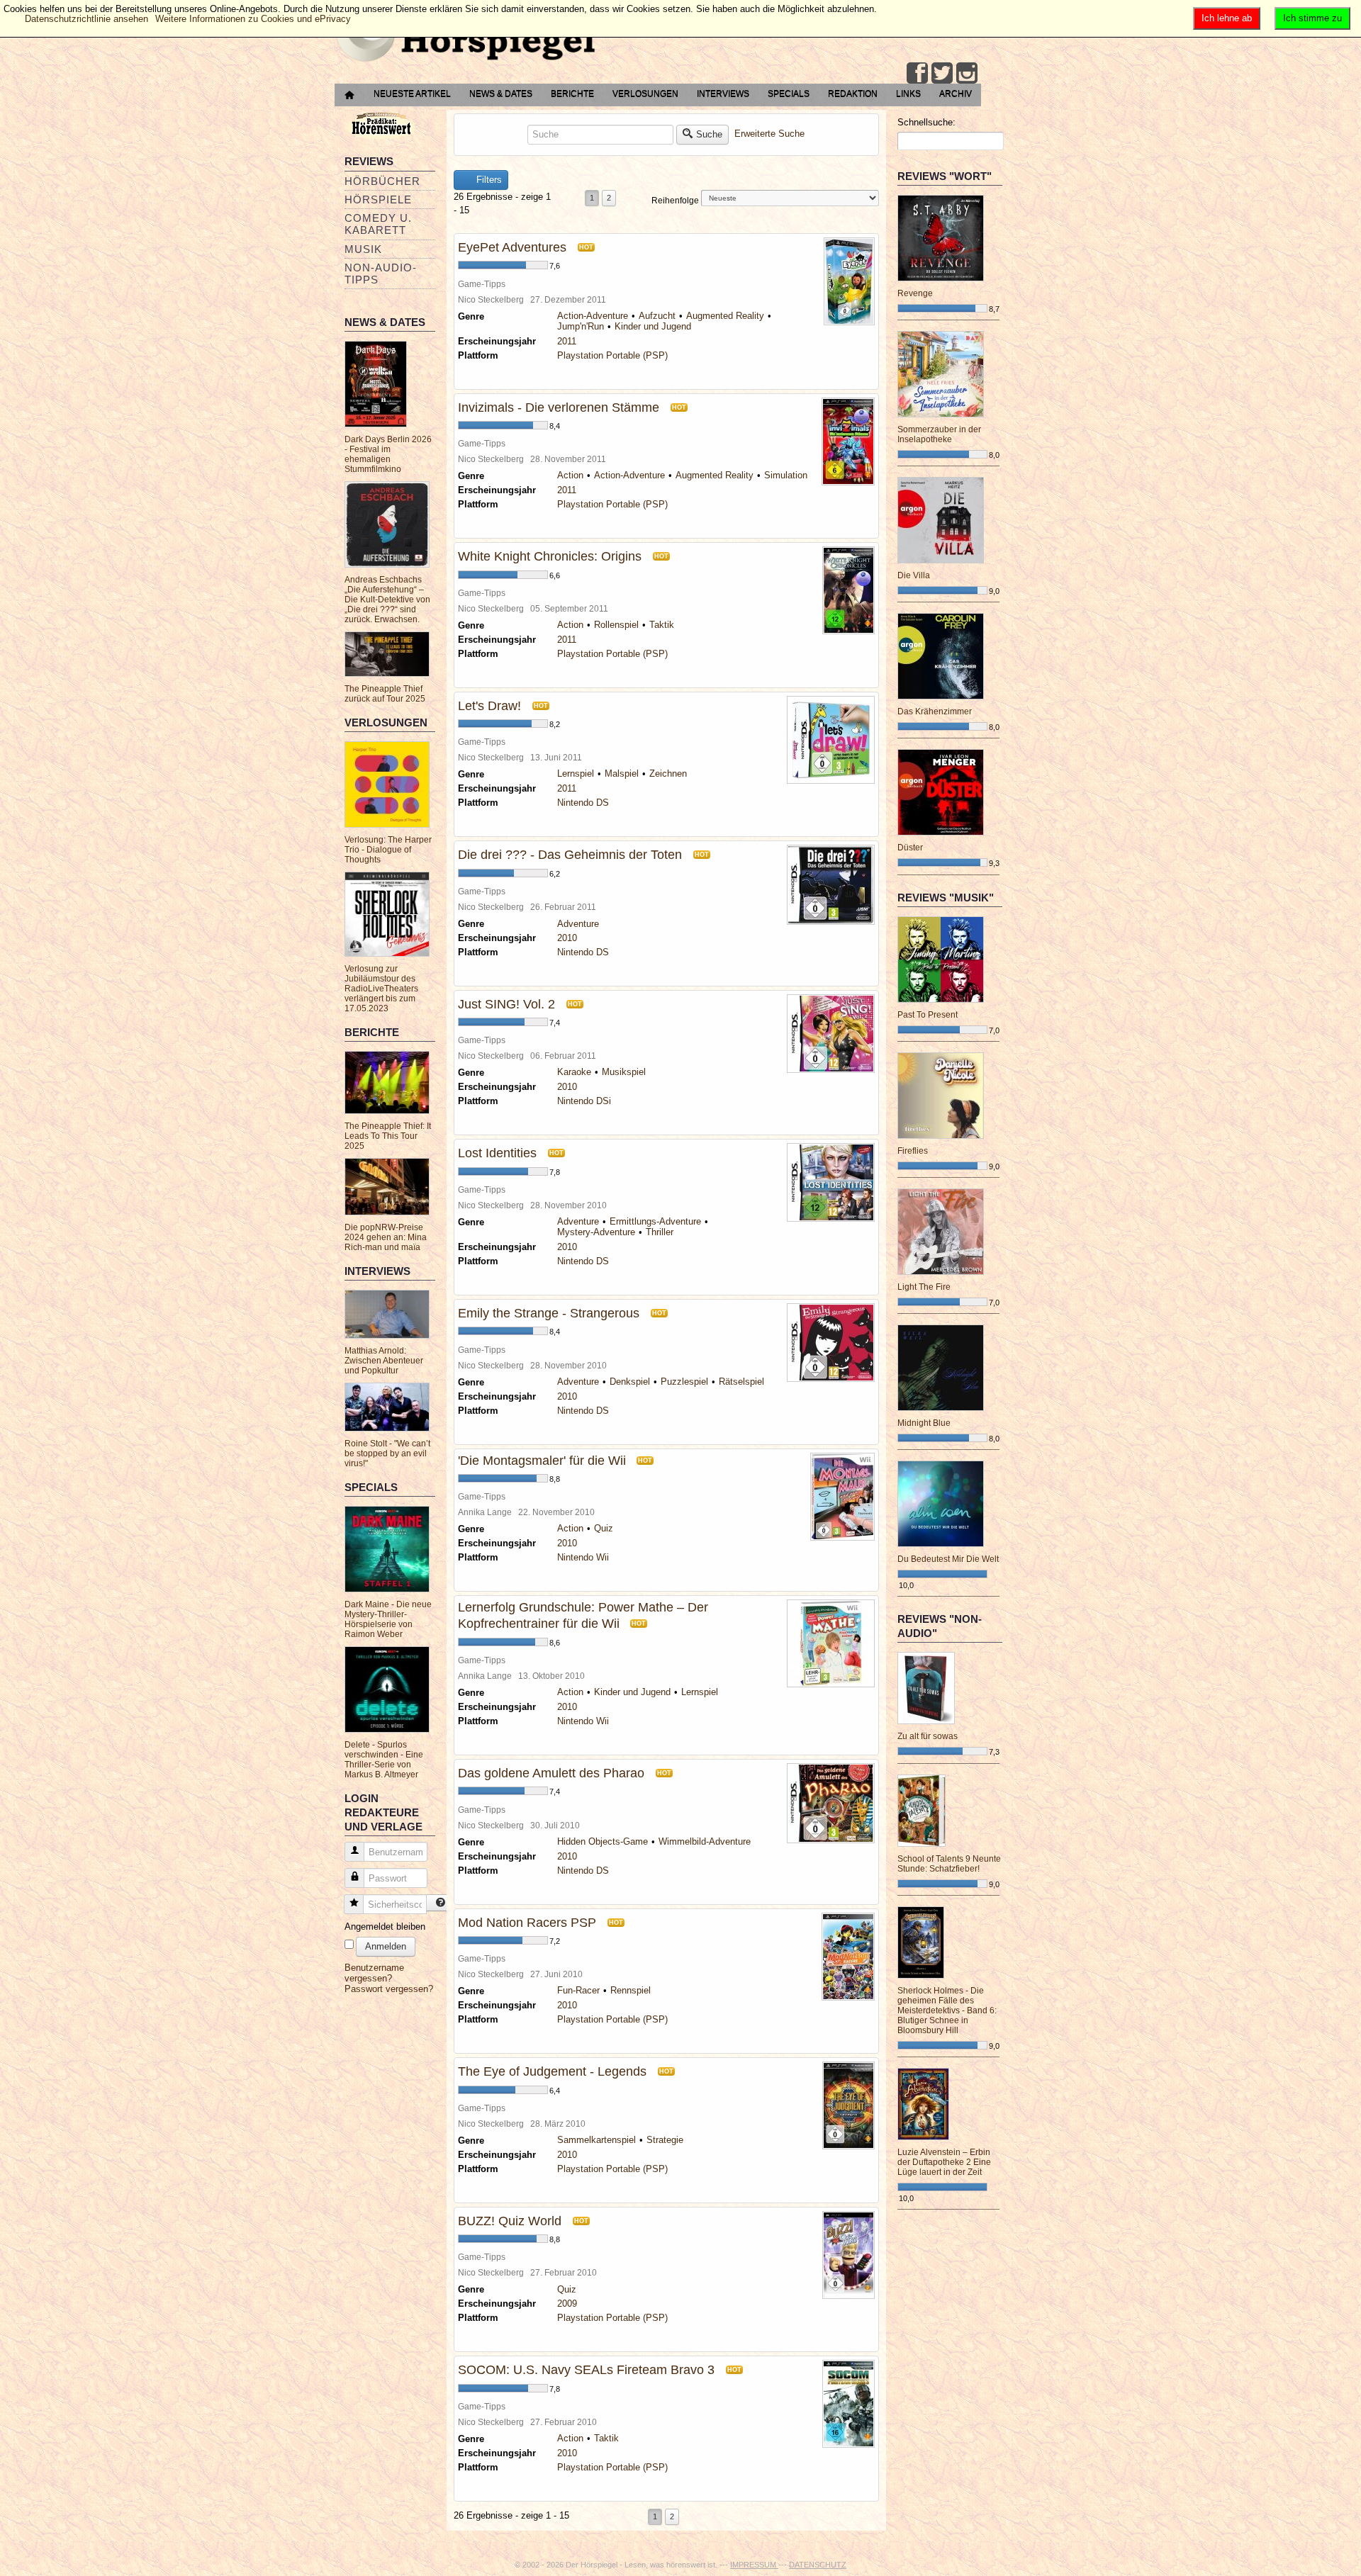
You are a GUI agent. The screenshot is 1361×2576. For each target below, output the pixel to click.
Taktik (662, 625)
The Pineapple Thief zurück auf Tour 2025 (385, 694)
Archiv (956, 94)
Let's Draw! (489, 706)
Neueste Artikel (412, 94)
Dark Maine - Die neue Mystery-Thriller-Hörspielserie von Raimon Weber (388, 1619)
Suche (709, 134)
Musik (363, 249)
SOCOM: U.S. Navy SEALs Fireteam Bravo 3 (586, 2370)
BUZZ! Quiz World (510, 2221)
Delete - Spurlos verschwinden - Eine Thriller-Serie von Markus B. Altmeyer (384, 1760)
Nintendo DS (583, 803)
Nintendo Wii (583, 1557)
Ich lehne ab (1227, 18)
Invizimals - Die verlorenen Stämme (559, 407)
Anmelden (386, 1946)
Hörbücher (382, 181)
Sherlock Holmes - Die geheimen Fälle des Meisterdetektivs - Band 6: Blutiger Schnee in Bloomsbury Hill (947, 2010)
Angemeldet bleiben (385, 1927)
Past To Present (928, 1015)
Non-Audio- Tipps (381, 274)
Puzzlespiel (684, 1382)
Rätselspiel (741, 1382)
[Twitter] (942, 73)
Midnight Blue (924, 1423)
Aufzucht (657, 316)
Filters (488, 180)
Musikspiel (624, 1072)
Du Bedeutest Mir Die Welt (948, 1559)
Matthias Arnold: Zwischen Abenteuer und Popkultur (384, 1361)
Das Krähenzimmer (935, 712)
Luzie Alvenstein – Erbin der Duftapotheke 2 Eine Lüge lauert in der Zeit (944, 2162)
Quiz (604, 1528)
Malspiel (622, 774)
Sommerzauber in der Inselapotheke (939, 434)
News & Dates (501, 94)
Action (570, 475)
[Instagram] (967, 73)
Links (908, 94)
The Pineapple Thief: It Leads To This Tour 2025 (388, 1136)
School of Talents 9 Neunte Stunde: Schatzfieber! (949, 1864)
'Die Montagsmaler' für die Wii (544, 1461)
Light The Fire (924, 1287)
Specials (789, 94)
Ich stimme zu (1312, 18)
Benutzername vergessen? (374, 1973)
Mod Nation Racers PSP (527, 1923)
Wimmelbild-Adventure (705, 1841)
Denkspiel (630, 1382)
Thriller (660, 1232)
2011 (567, 341)
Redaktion (853, 94)
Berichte (572, 94)
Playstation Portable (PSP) (612, 355)
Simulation (786, 475)
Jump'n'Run (581, 326)
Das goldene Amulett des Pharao (551, 1773)
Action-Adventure (593, 316)
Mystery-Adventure (596, 1232)
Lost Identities (497, 1153)
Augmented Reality (725, 316)
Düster (910, 848)
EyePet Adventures (512, 247)
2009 (567, 2304)
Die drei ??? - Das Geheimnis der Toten (570, 855)
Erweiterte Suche (769, 134)
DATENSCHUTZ (818, 2565)
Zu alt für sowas (928, 1736)
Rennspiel (631, 1990)
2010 (567, 938)
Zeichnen (668, 774)
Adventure (578, 924)
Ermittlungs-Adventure (655, 1221)
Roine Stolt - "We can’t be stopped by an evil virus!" (387, 1453)
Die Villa (914, 575)
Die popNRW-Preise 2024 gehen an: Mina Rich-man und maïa (386, 1237)
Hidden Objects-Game (603, 1841)
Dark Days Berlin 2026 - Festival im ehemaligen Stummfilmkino (388, 454)
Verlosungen (645, 94)
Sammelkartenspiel (597, 2140)
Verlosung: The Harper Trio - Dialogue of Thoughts (388, 850)
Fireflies (913, 1151)
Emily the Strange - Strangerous (549, 1313)
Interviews (723, 94)
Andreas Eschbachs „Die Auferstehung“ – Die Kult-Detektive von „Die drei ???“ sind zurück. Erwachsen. (387, 600)
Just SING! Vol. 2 (506, 1004)
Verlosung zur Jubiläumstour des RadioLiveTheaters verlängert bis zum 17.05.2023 (381, 989)
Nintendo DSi (584, 1101)
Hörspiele (378, 199)
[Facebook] (917, 73)
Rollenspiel (616, 625)
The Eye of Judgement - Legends (552, 2071)
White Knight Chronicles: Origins (550, 556)
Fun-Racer (578, 1990)
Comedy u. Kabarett (378, 224)
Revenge (915, 293)
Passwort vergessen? (389, 1989)
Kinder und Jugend (653, 326)
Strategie (665, 2140)
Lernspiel (576, 774)
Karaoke (574, 1072)
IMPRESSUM (754, 2565)
